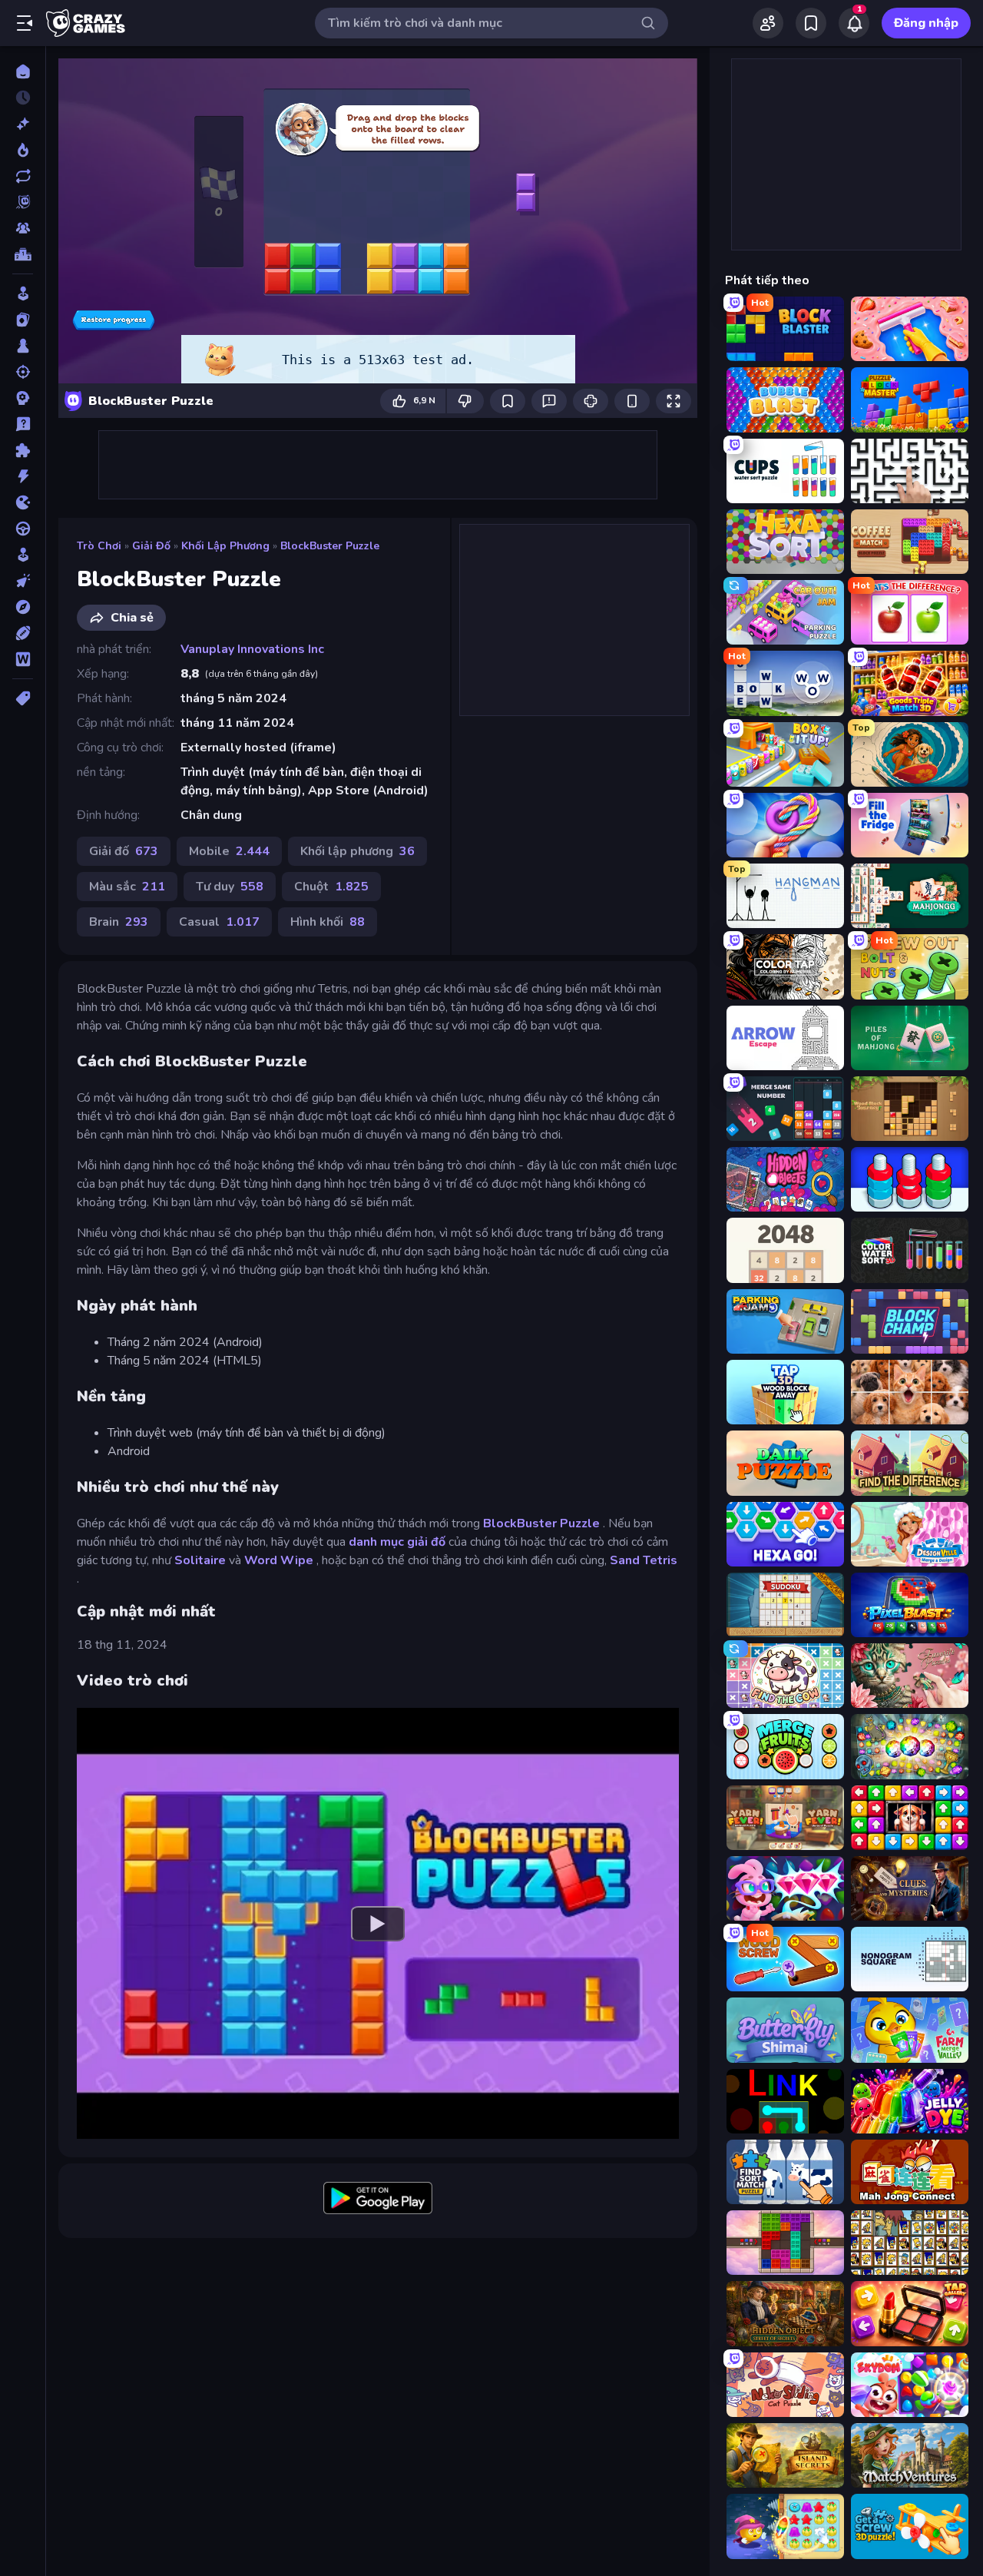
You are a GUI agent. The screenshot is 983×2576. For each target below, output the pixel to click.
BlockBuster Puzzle (330, 546)
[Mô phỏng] (23, 555)
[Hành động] (23, 476)
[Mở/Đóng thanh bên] (25, 23)
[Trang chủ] (23, 71)
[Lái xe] (23, 529)
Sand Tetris (644, 1560)
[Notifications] (854, 23)
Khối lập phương (225, 546)
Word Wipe (279, 1560)
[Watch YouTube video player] (378, 1923)
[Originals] (23, 202)
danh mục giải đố (397, 1542)
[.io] (23, 502)
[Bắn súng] (23, 372)
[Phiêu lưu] (23, 607)
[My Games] (811, 23)
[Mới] (23, 124)
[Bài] (23, 320)
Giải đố (151, 546)
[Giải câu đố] (23, 424)
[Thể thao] (23, 633)
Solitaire (200, 1560)
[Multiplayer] (23, 228)
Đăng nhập (926, 23)
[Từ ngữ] (23, 659)
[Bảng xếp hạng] (23, 254)
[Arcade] (23, 293)
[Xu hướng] (23, 150)
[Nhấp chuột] (23, 581)
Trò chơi (99, 546)
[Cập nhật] (23, 176)
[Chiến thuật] (23, 398)
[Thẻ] (23, 698)
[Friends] (768, 23)
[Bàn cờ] (23, 346)
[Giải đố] (23, 450)
